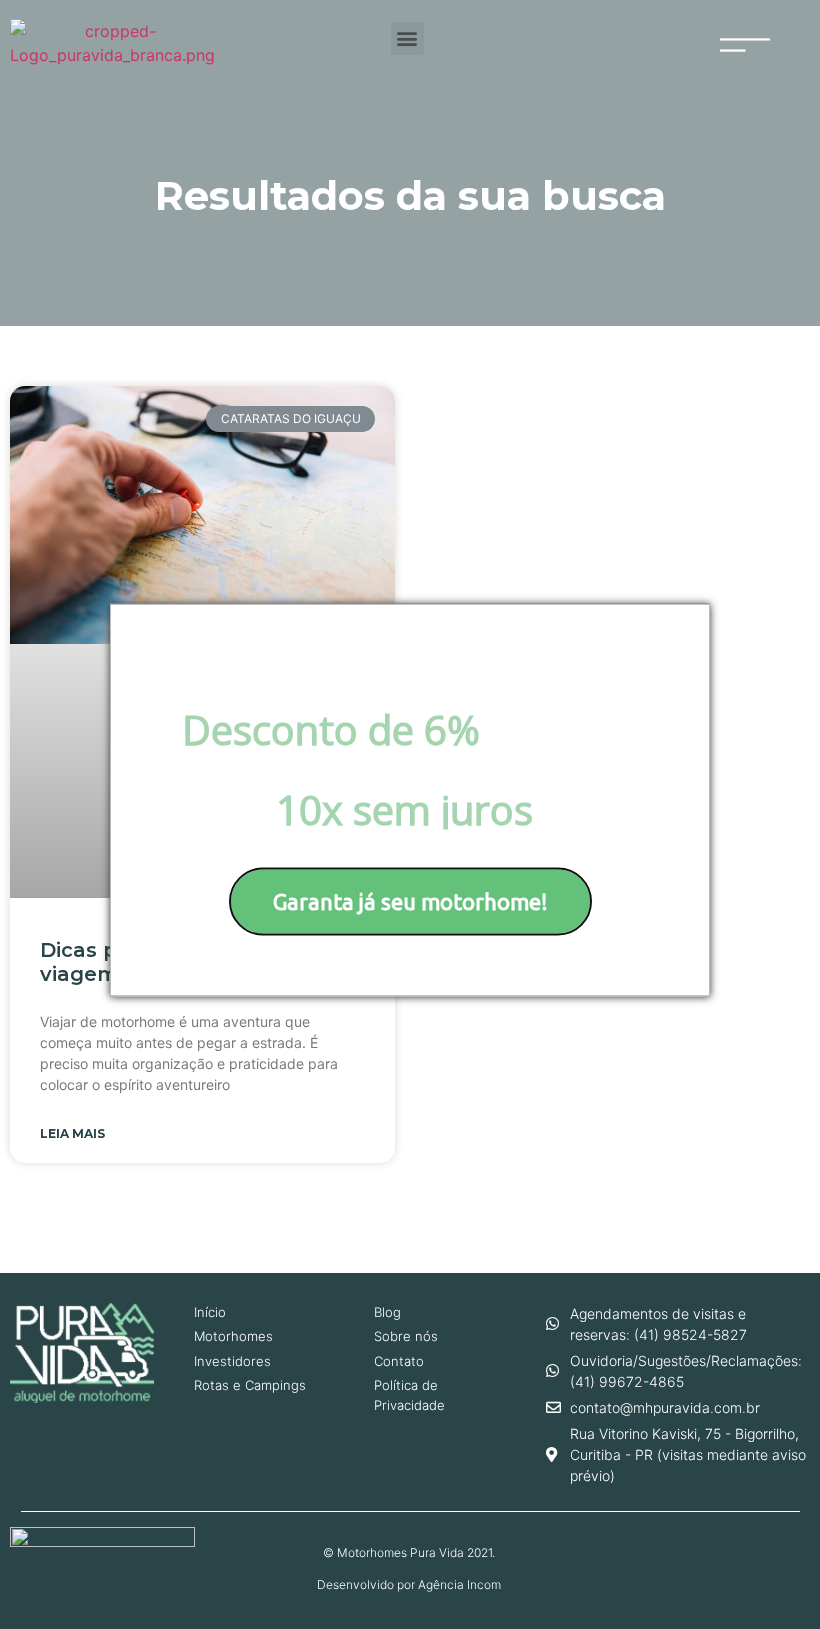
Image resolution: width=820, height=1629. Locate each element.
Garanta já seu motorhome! (410, 901)
